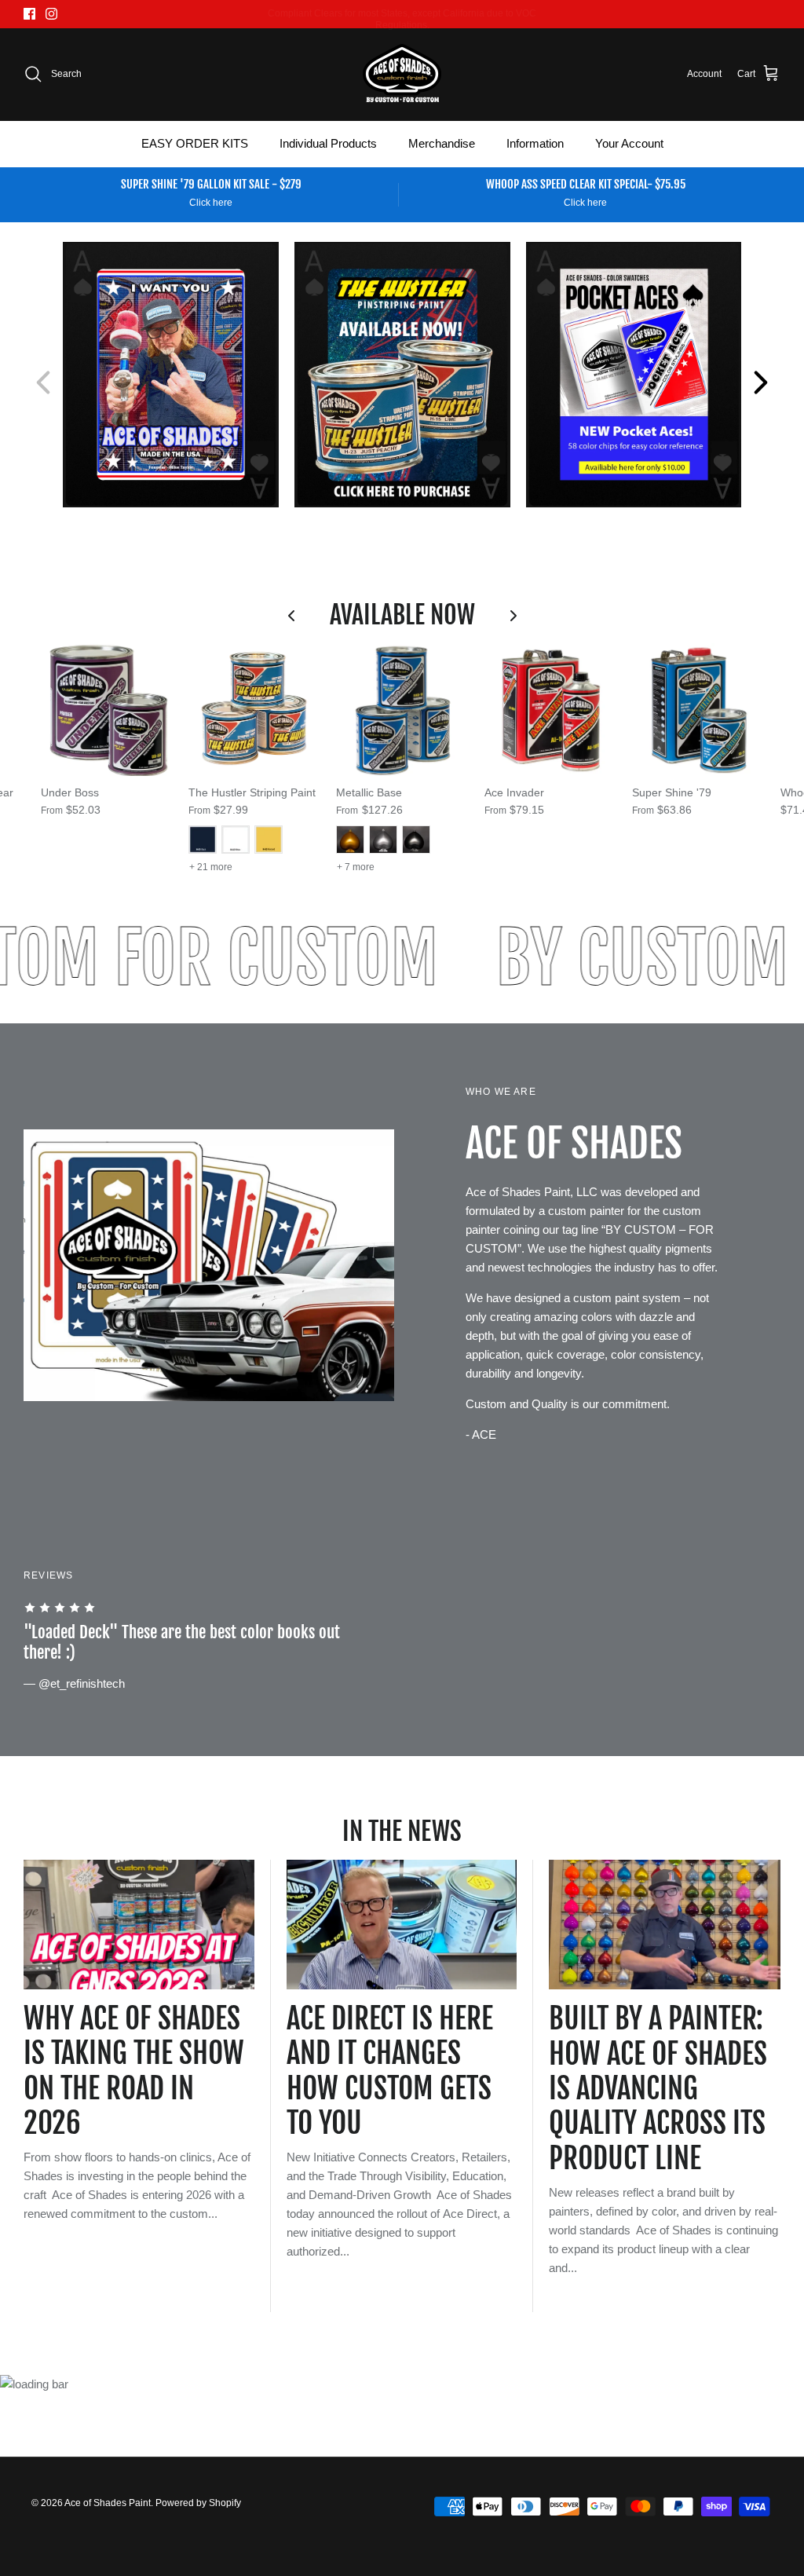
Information (535, 143)
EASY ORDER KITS (195, 143)
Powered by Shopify (198, 2503)
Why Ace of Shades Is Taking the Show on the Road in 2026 (134, 2071)
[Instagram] (51, 14)
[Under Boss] (107, 709)
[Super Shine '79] (698, 709)
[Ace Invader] (550, 709)
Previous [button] (43, 382)
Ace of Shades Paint (108, 2503)
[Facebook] (29, 14)
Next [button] (761, 382)
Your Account (629, 143)
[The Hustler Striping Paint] (254, 709)
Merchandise (442, 143)
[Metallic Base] (402, 709)
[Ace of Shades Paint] (402, 74)
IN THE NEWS (402, 1831)
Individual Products (328, 143)
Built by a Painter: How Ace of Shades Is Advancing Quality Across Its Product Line (658, 2088)
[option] (171, 375)
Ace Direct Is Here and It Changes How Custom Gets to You (390, 2071)
